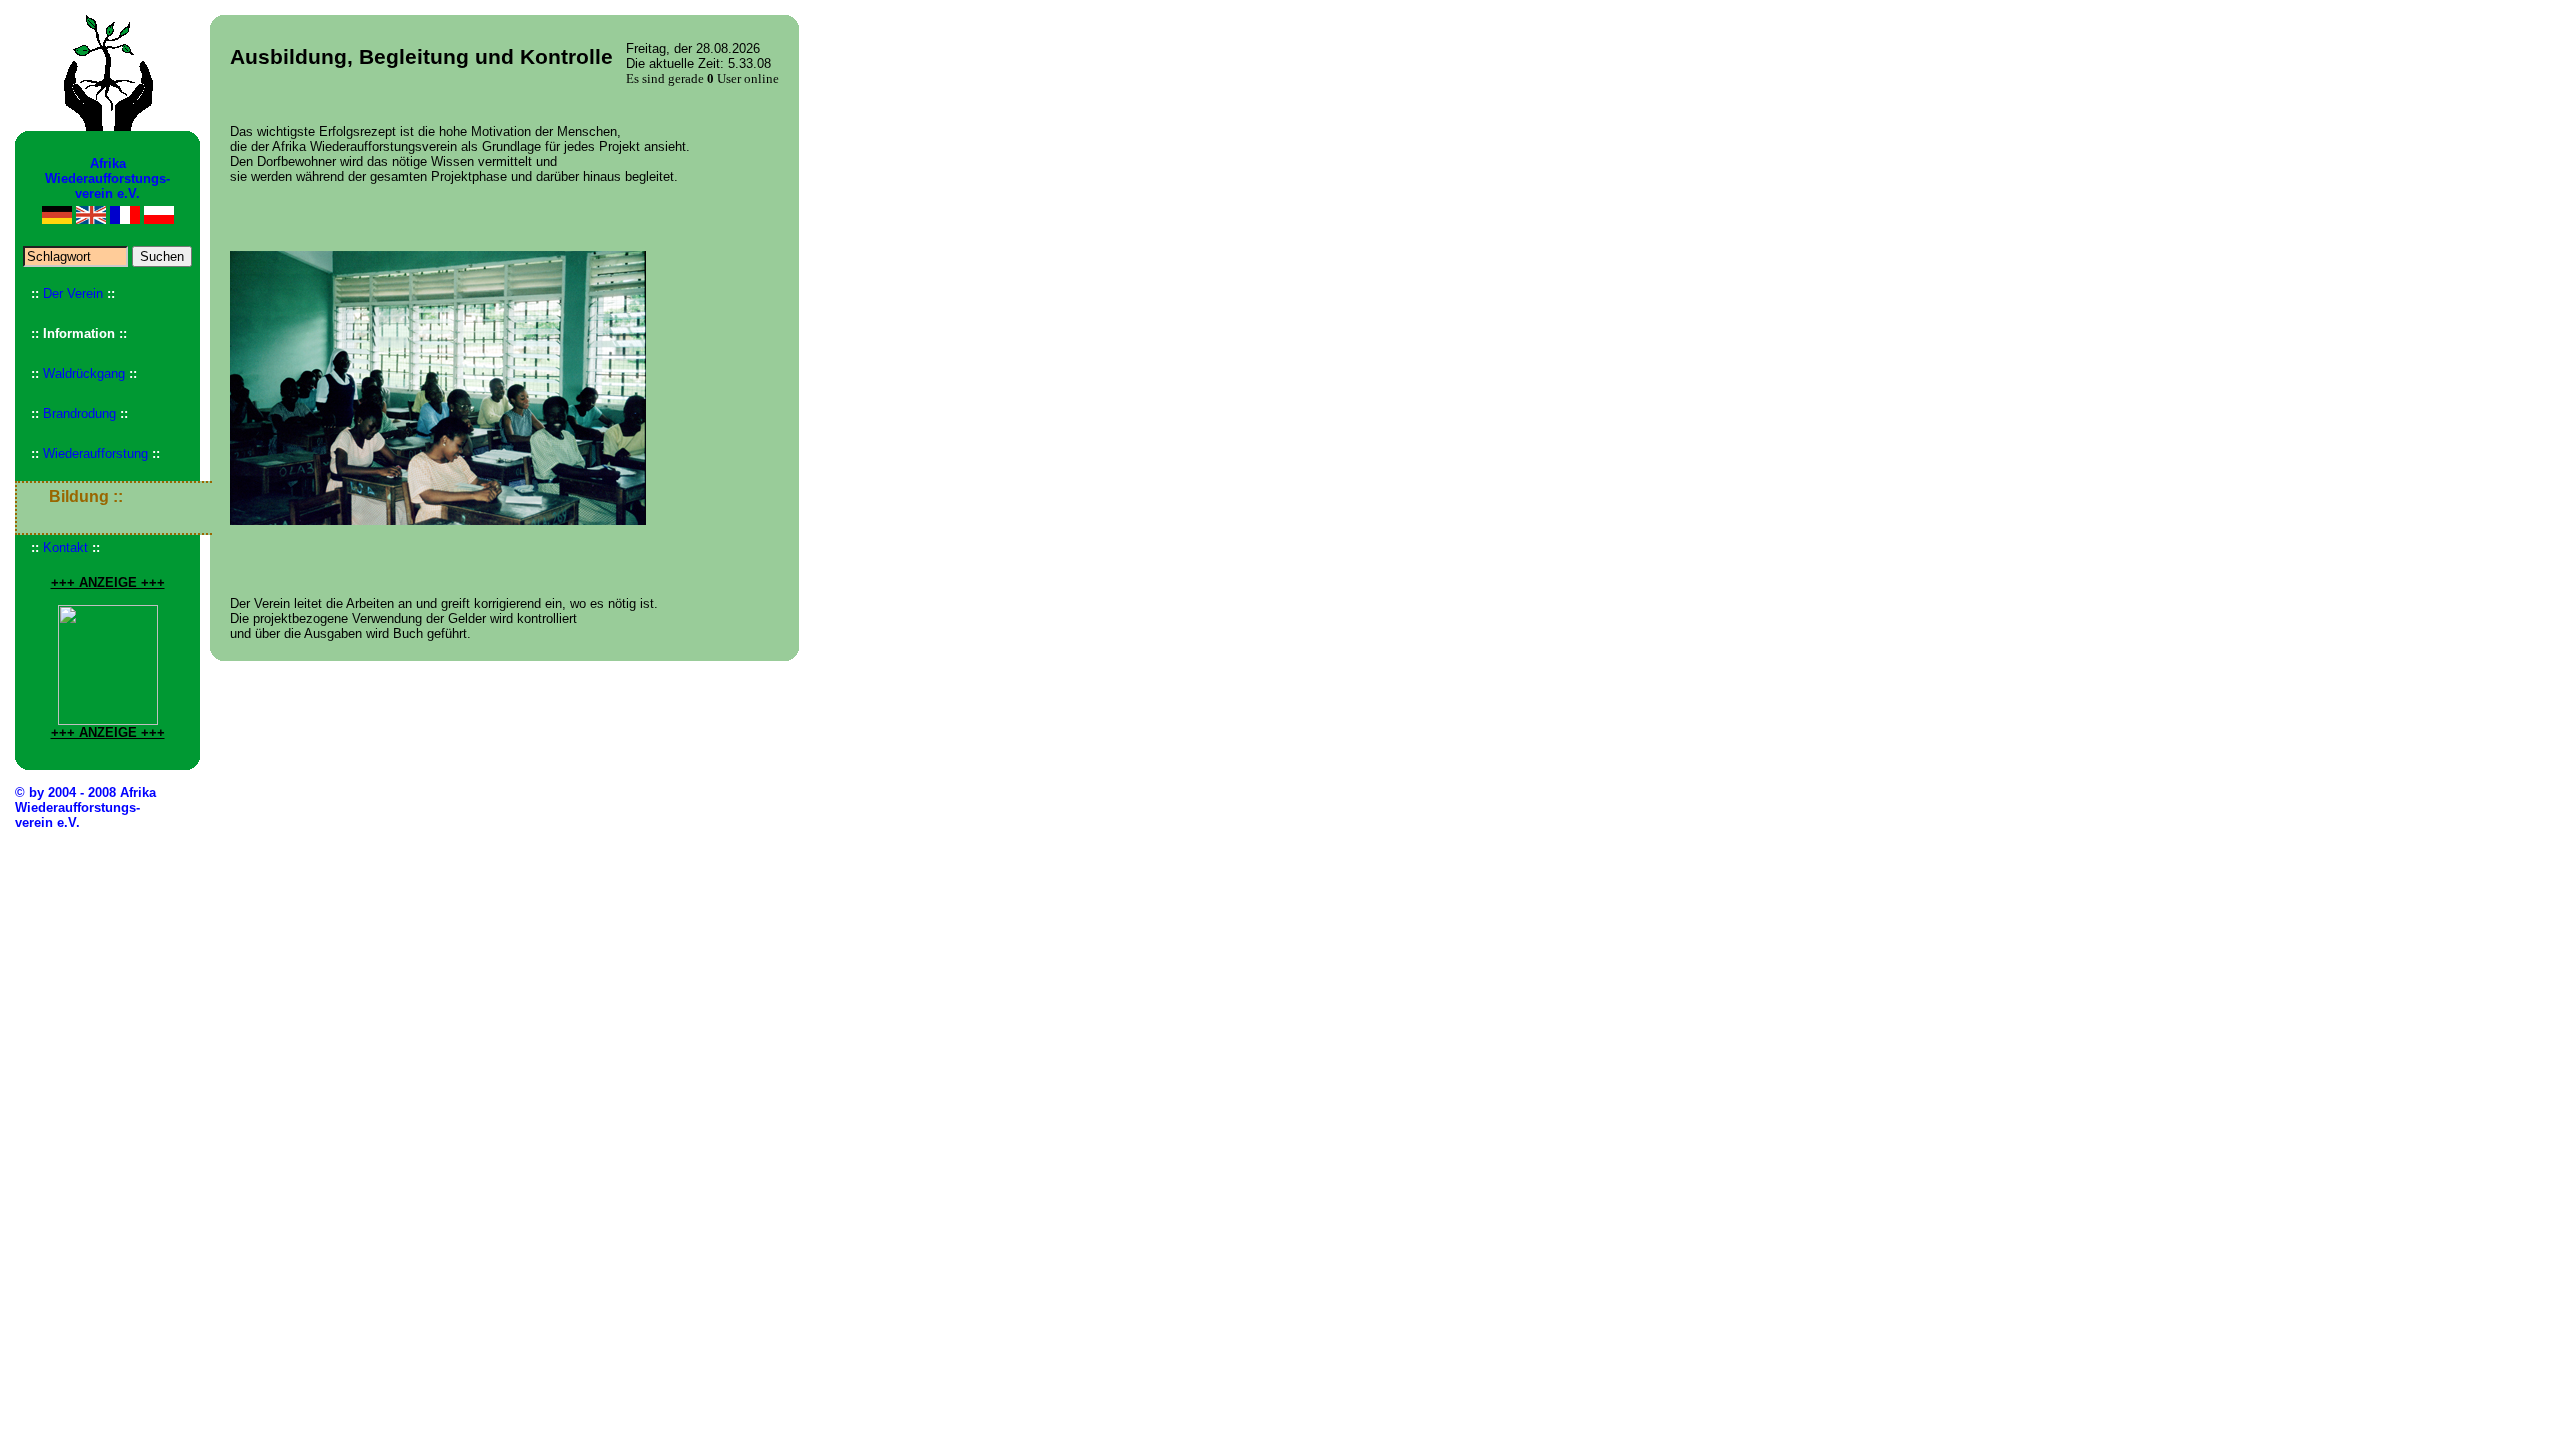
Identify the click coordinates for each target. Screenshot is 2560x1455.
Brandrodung (79, 413)
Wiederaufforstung (95, 453)
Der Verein (73, 293)
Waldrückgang (84, 373)
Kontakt (65, 547)
